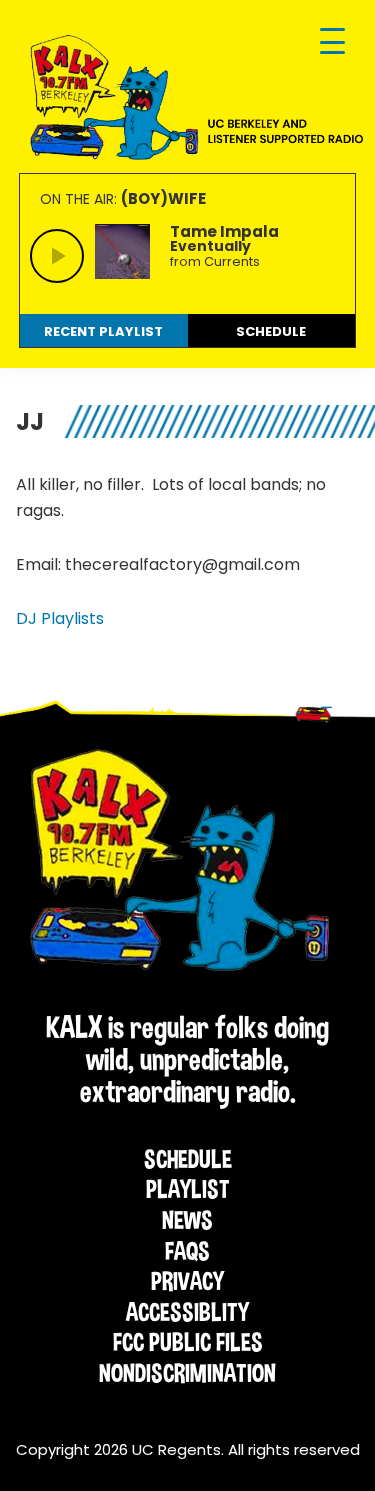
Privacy (187, 1281)
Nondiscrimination (187, 1373)
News (187, 1220)
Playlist (188, 1189)
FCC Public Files (188, 1342)
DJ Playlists (60, 618)
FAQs (187, 1251)
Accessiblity (187, 1312)
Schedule (188, 1159)
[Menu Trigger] (332, 42)
